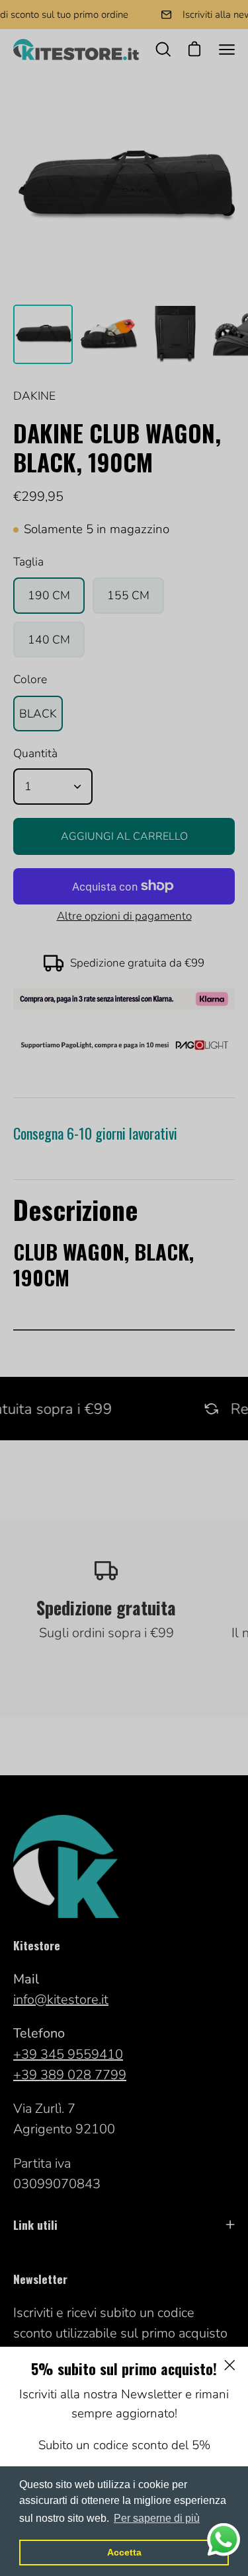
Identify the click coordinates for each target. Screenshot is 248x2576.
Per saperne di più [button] (157, 2518)
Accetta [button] (124, 2552)
